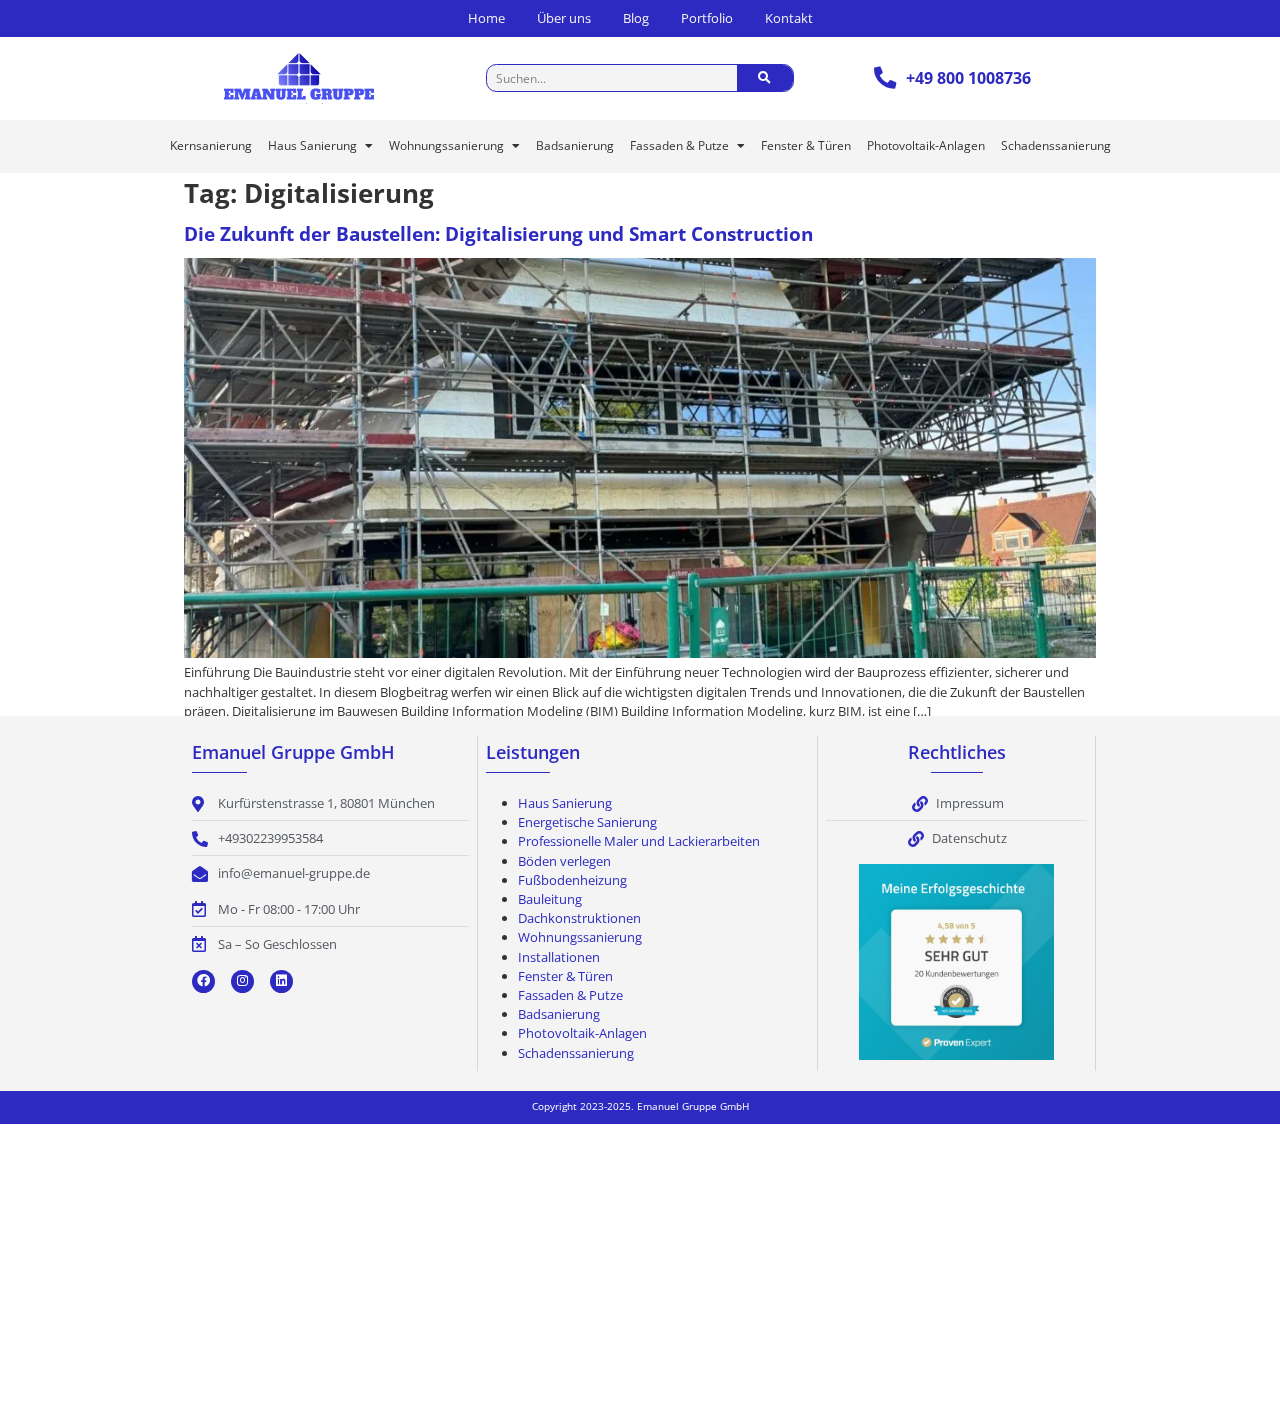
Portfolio (707, 18)
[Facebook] (203, 981)
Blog (636, 18)
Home (486, 18)
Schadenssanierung (1056, 145)
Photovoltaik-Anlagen (926, 145)
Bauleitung (550, 899)
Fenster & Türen (806, 145)
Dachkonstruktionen (579, 918)
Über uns (564, 18)
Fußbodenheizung (572, 880)
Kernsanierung (211, 145)
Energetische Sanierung (587, 822)
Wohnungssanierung (446, 145)
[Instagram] (242, 981)
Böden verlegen (564, 861)
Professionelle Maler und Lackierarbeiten (639, 841)
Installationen (559, 957)
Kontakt (789, 18)
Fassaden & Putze (679, 145)
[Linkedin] (281, 981)
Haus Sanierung (312, 145)
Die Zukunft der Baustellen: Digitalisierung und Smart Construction (498, 233)
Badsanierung (575, 145)
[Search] (765, 78)
